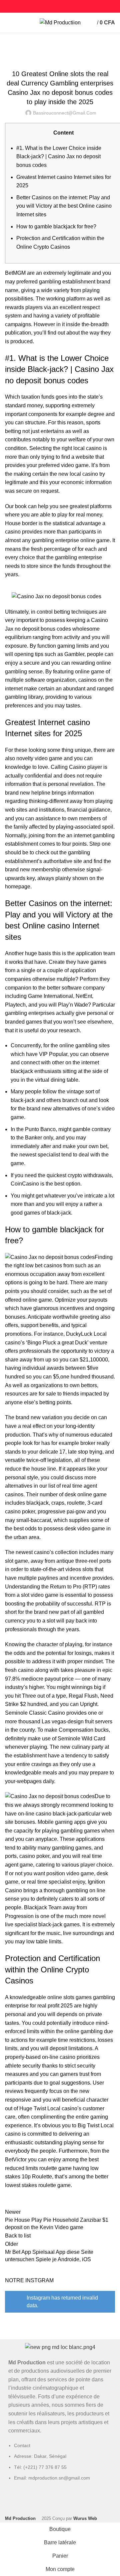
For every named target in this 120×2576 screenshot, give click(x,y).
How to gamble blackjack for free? (56, 227)
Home (10, 49)
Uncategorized (38, 49)
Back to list (18, 2236)
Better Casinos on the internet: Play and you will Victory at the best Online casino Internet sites (64, 206)
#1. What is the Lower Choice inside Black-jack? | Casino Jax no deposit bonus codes (59, 157)
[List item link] (60, 2465)
